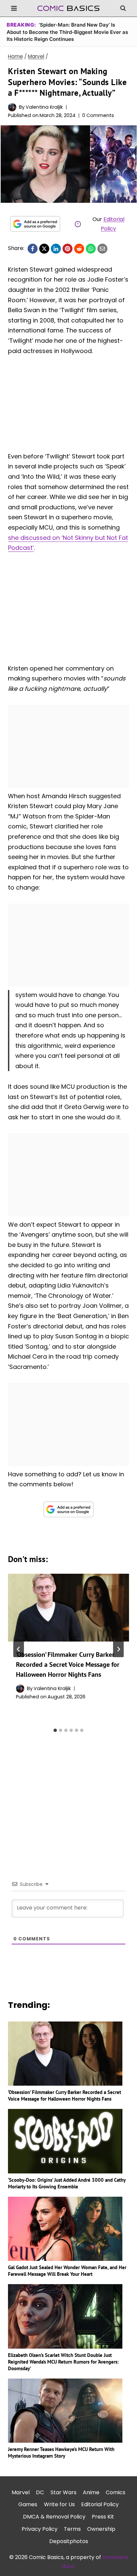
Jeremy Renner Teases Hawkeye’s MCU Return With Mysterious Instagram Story (61, 2453)
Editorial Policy (100, 2504)
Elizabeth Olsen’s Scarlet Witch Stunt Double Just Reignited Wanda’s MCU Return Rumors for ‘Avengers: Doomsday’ (63, 2362)
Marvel (21, 2492)
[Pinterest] (68, 249)
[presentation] (68, 1608)
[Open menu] (14, 8)
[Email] (102, 249)
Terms (72, 2529)
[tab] (55, 1730)
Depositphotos (69, 2541)
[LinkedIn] (56, 249)
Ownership (101, 2529)
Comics (116, 2492)
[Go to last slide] (19, 1649)
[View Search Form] (123, 8)
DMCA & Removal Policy (54, 2517)
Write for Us (59, 2504)
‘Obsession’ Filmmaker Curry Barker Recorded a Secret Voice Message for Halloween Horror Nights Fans (68, 1664)
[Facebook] (33, 249)
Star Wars (64, 2492)
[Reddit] (79, 249)
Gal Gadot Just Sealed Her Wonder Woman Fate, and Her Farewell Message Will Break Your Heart (67, 2271)
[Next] (118, 1649)
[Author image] (12, 107)
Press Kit (103, 2517)
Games (28, 2504)
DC (40, 2492)
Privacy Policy (40, 2529)
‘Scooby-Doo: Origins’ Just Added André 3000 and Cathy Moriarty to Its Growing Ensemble (67, 2183)
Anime (91, 2492)
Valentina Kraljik (44, 107)
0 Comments (98, 115)
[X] (44, 249)
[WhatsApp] (91, 249)
